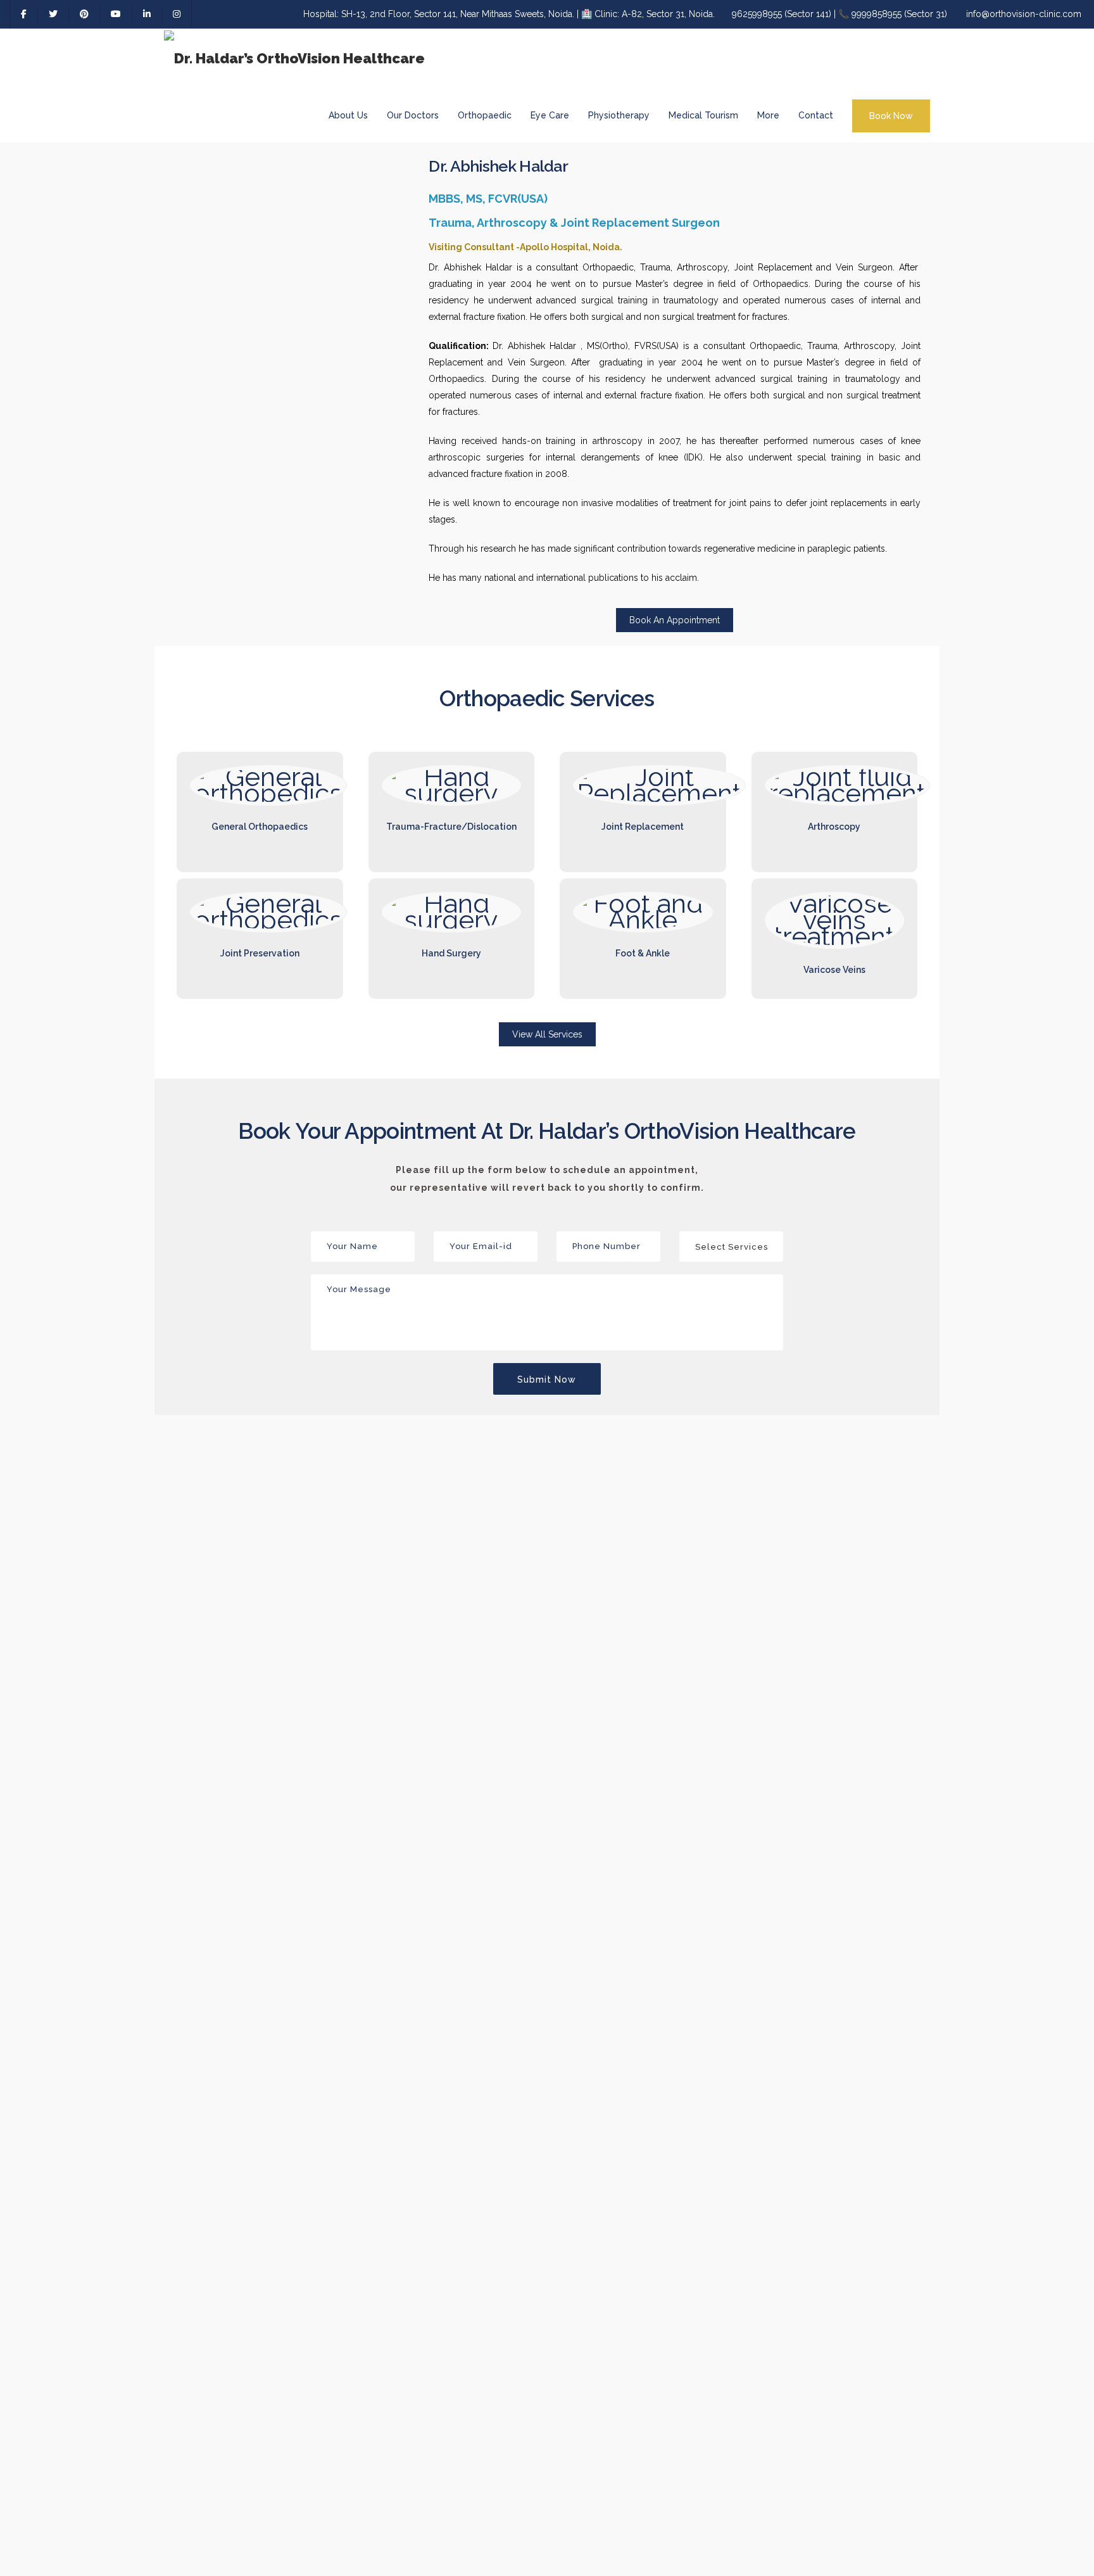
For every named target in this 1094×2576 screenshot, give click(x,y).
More (768, 115)
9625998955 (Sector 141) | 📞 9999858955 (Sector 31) (839, 14)
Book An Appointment (675, 620)
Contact (816, 115)
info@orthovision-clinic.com (1024, 14)
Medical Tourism (703, 115)
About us (348, 115)
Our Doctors (413, 115)
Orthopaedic (485, 115)
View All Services (547, 1034)
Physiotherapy (619, 115)
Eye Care (550, 115)
